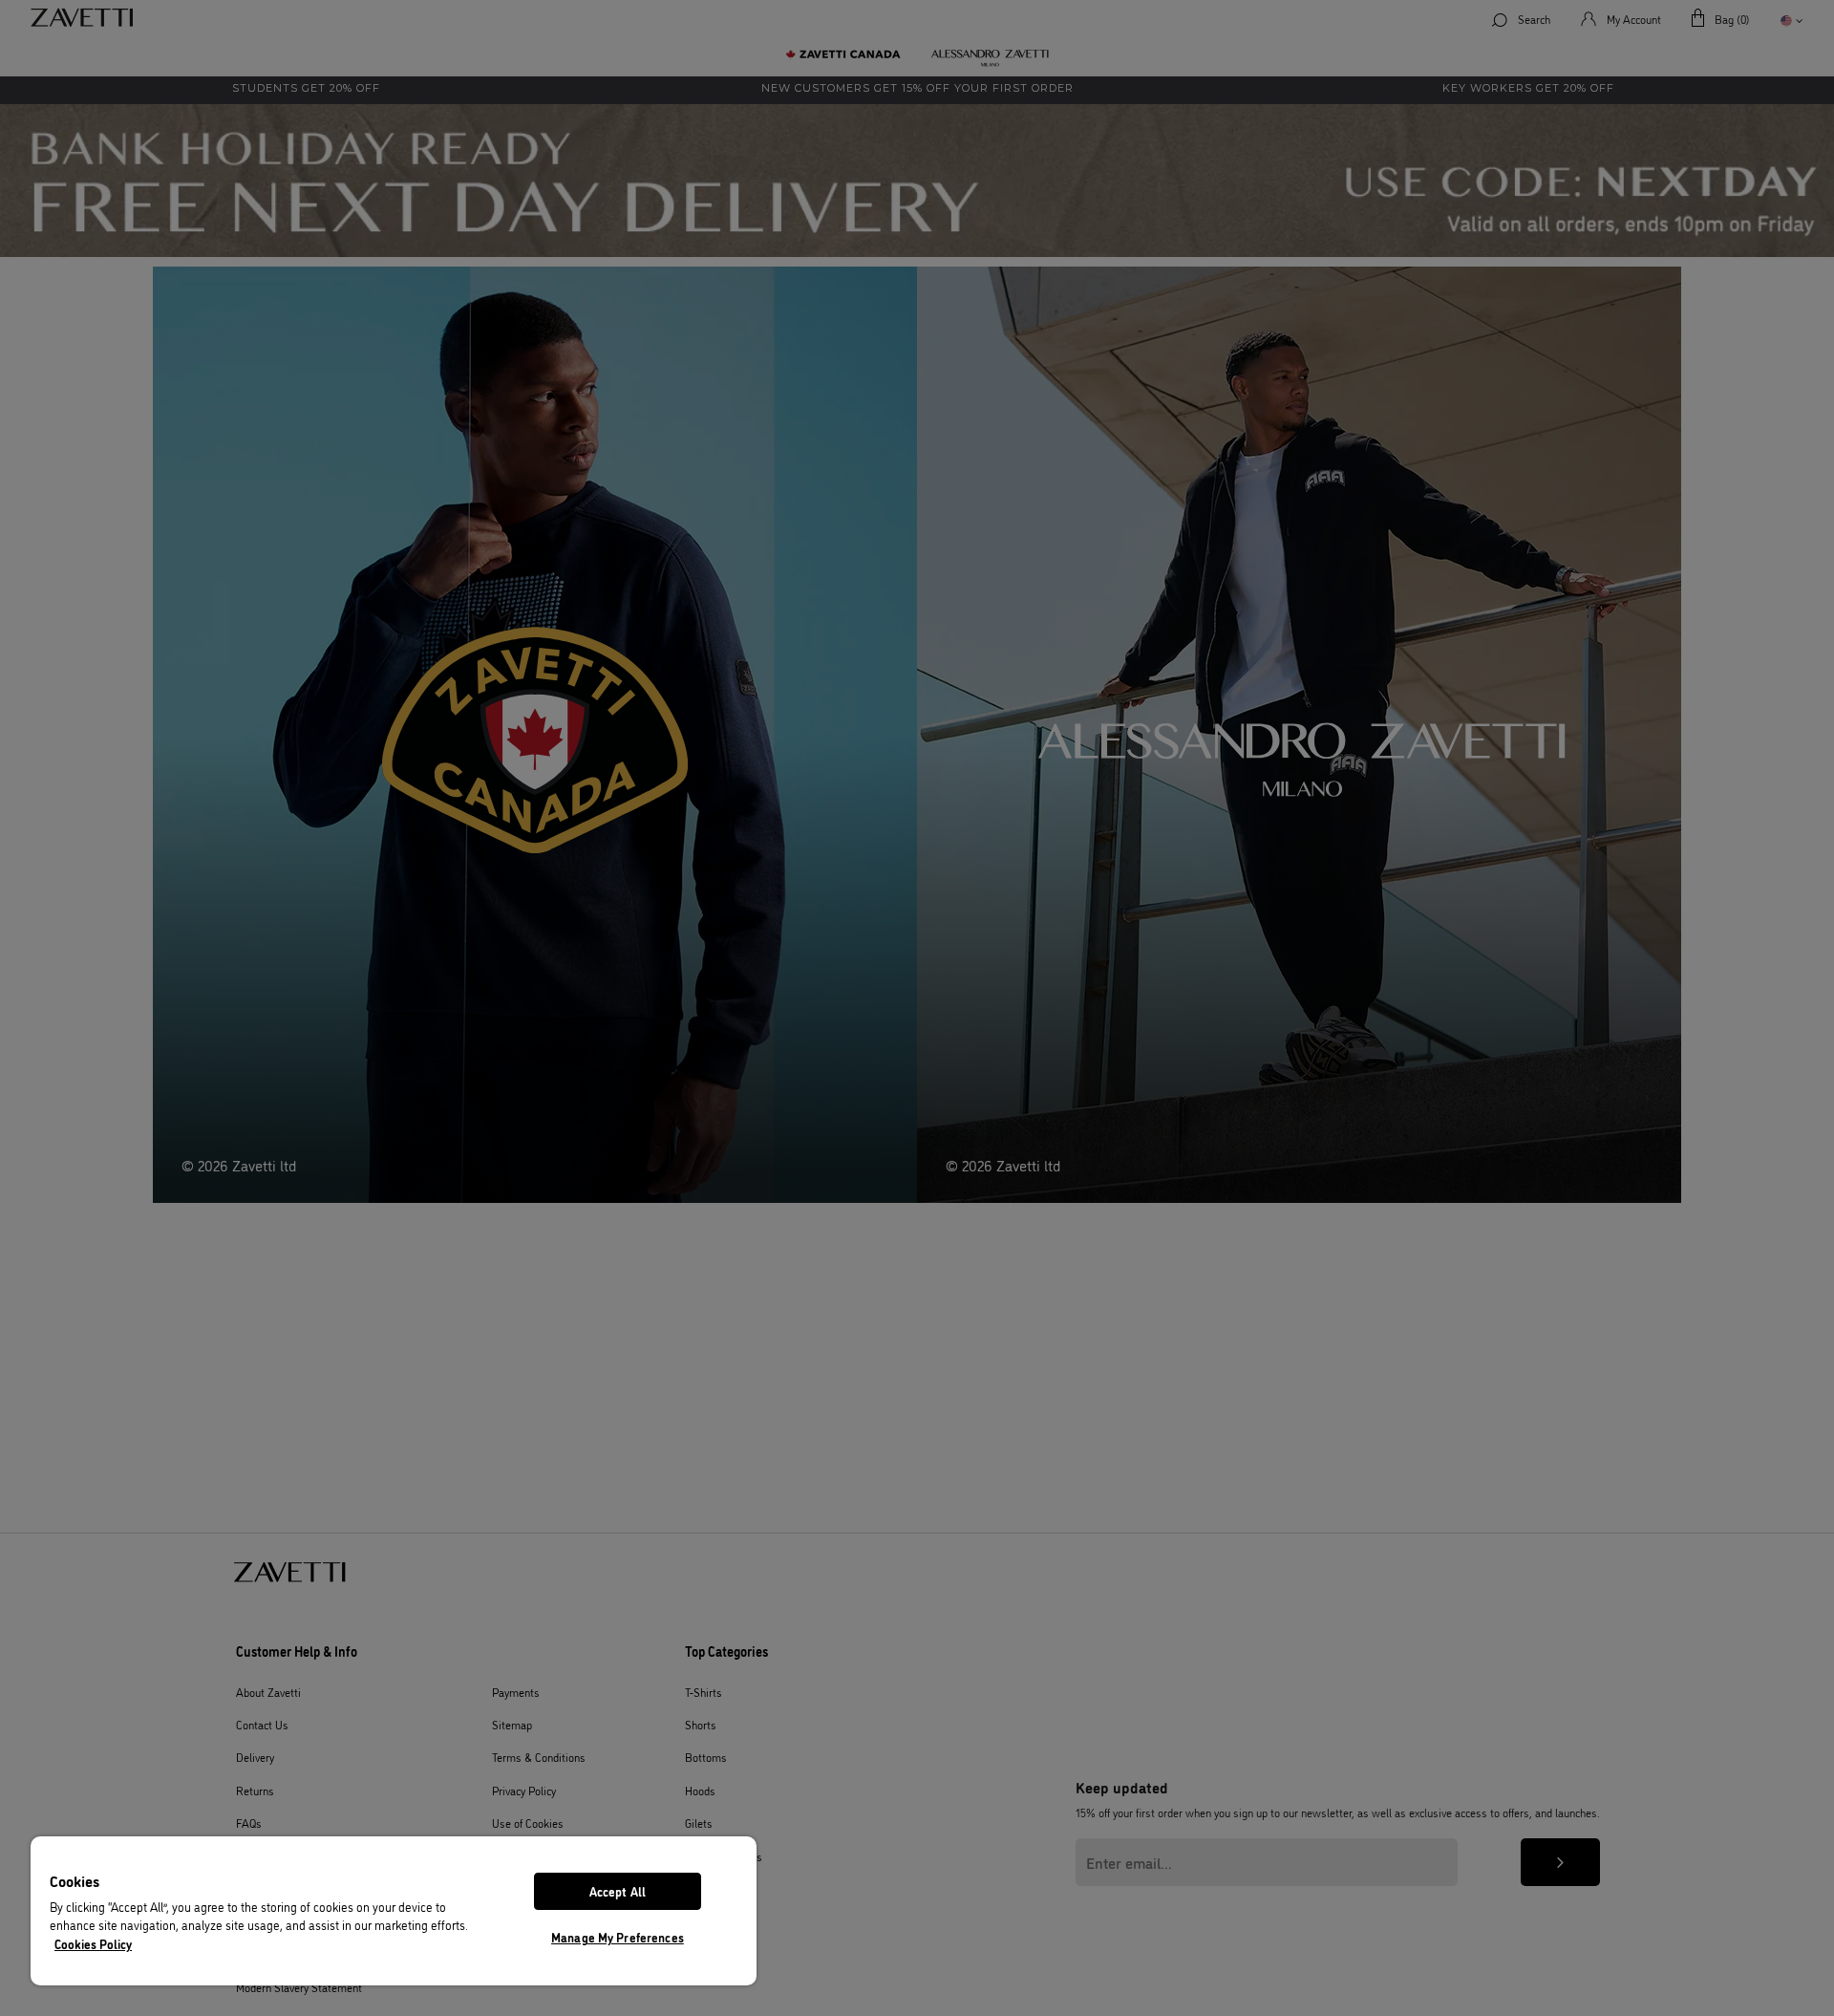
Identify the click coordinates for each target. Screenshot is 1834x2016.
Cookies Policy (93, 1943)
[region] (394, 1911)
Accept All (618, 1891)
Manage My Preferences (618, 1937)
